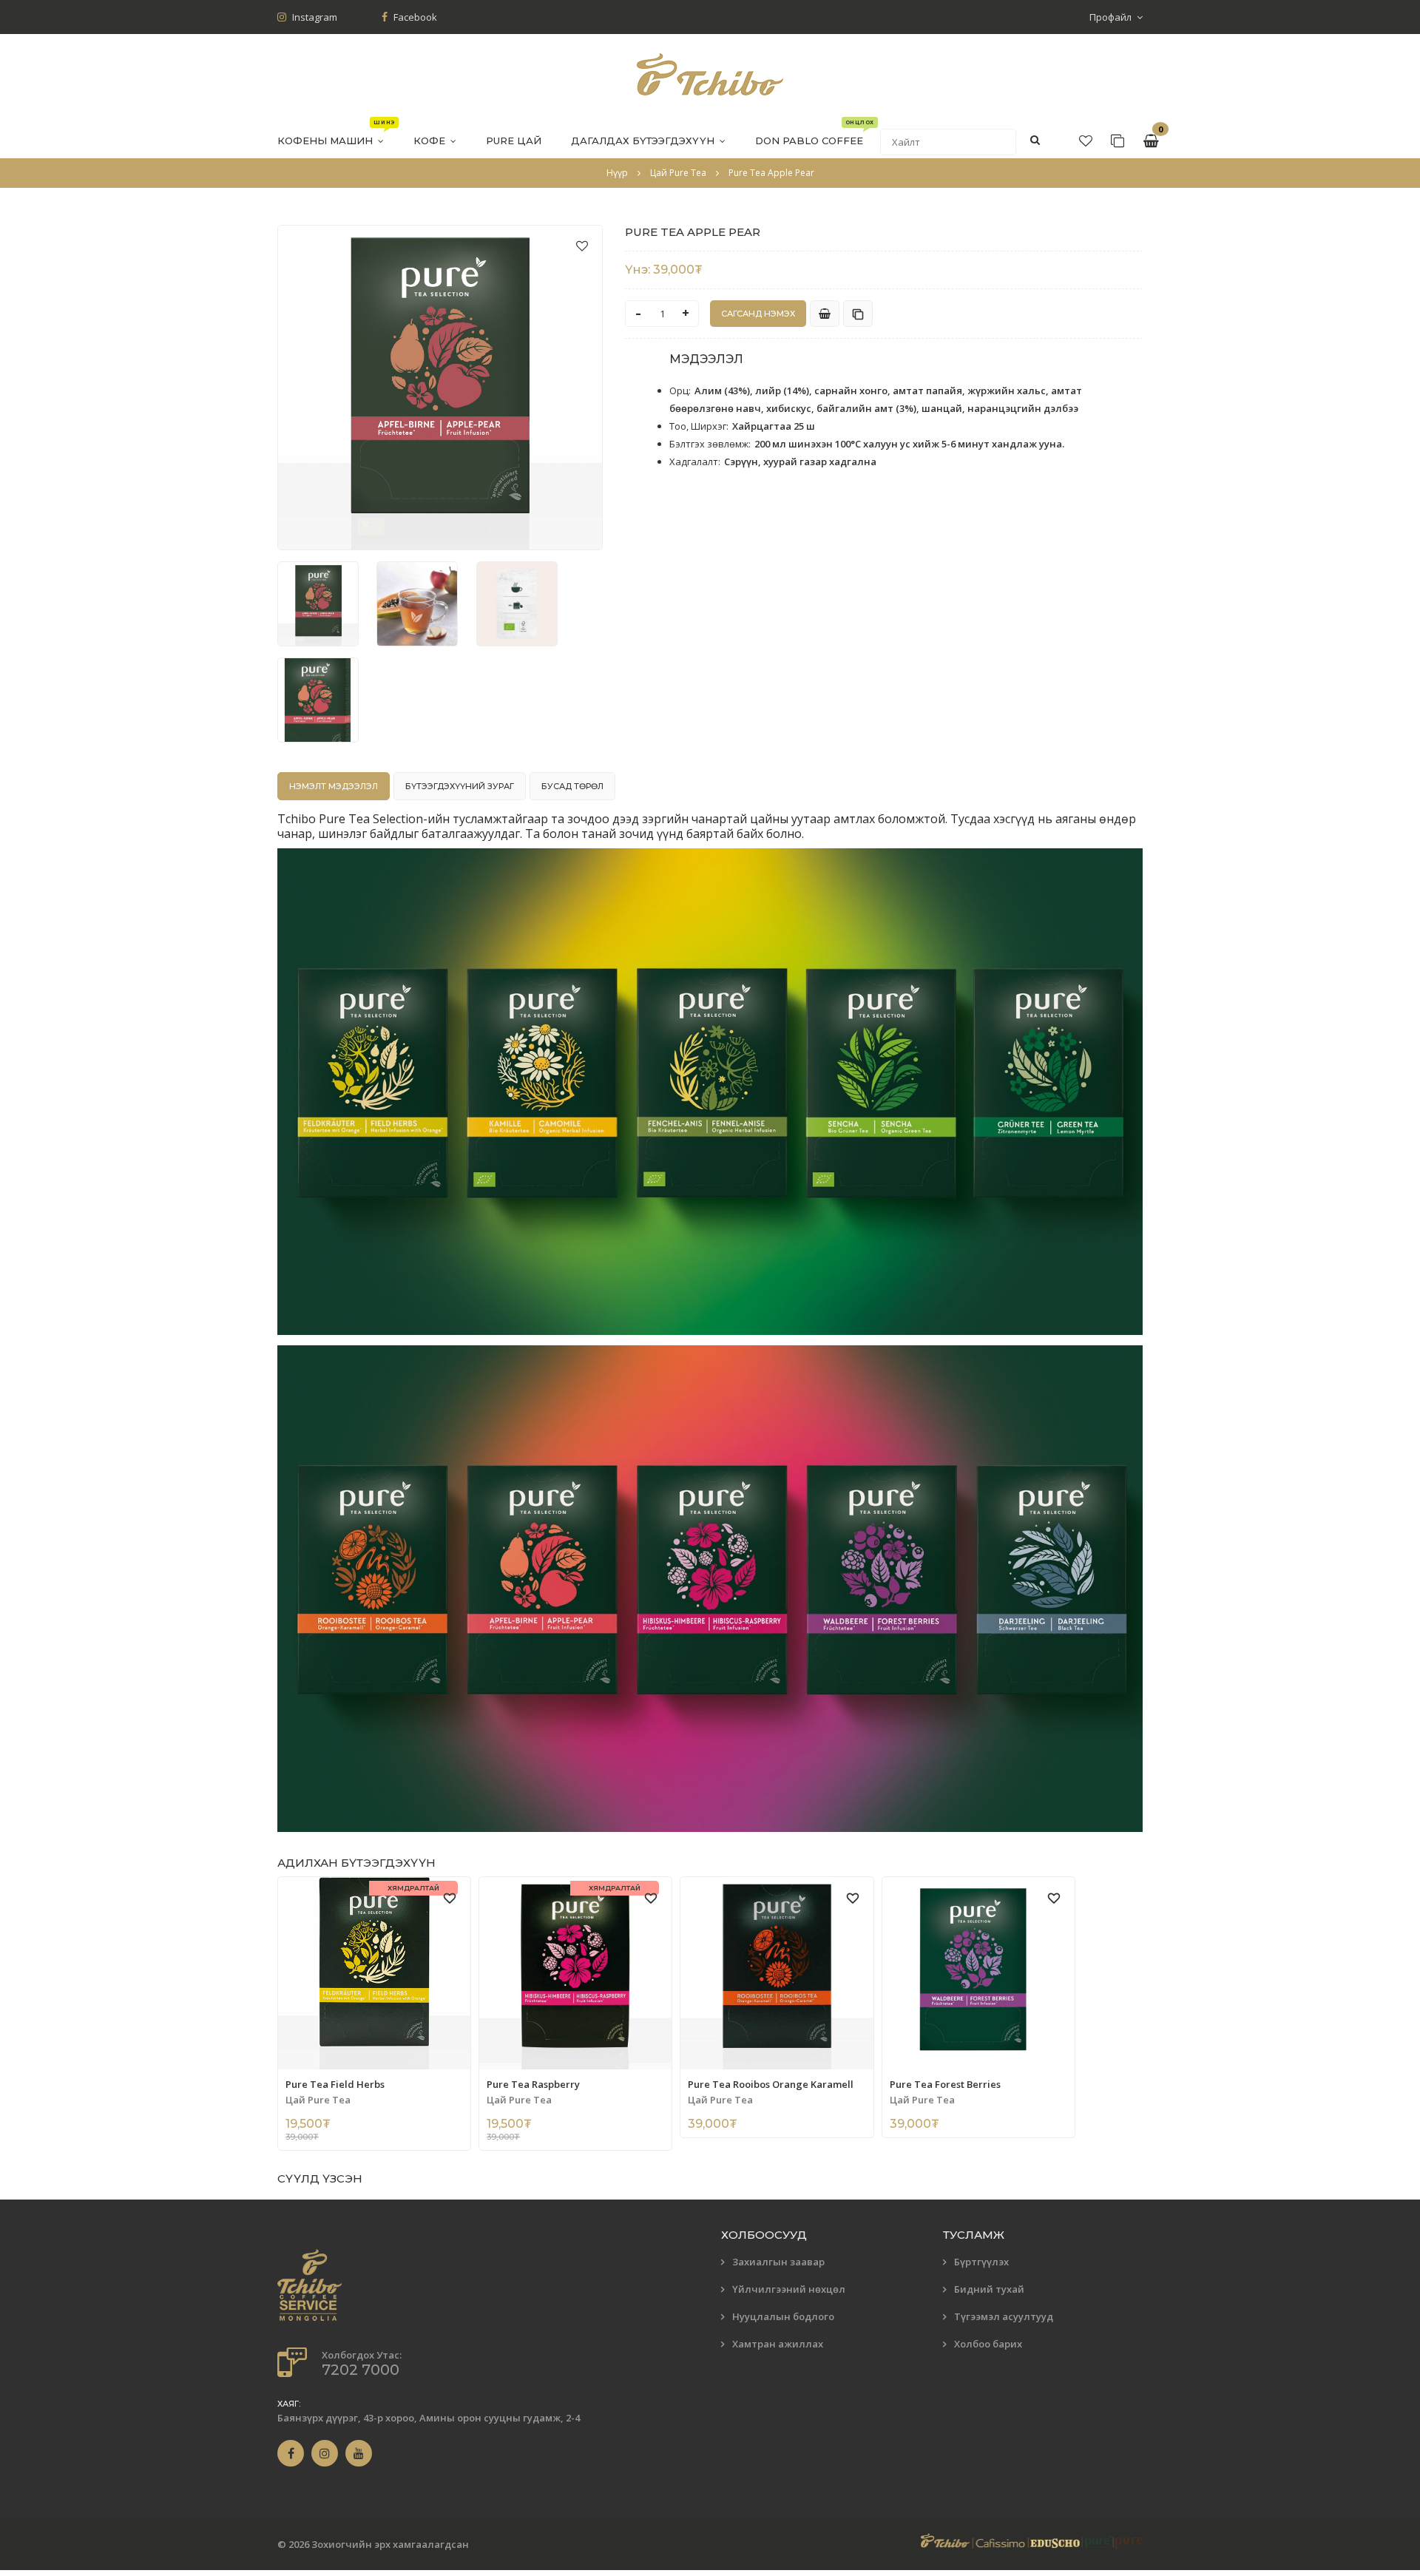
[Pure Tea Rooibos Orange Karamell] (777, 1973)
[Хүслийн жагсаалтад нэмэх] (582, 246)
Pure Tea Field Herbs (335, 2084)
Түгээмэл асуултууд (1004, 2316)
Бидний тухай (989, 2289)
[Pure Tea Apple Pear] (440, 388)
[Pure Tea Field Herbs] (374, 1973)
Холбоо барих (988, 2344)
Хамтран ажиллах (778, 2344)
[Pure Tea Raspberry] (575, 1973)
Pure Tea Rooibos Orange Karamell (771, 2084)
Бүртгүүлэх (981, 2262)
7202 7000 (361, 2370)
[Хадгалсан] (1118, 141)
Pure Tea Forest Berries (945, 2084)
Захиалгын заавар (778, 2262)
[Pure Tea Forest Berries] (978, 1973)
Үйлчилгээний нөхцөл (789, 2289)
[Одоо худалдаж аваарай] (825, 314)
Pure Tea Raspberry (533, 2084)
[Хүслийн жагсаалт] (1086, 141)
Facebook (414, 17)
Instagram (314, 17)
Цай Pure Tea (318, 2100)
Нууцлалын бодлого (783, 2316)
